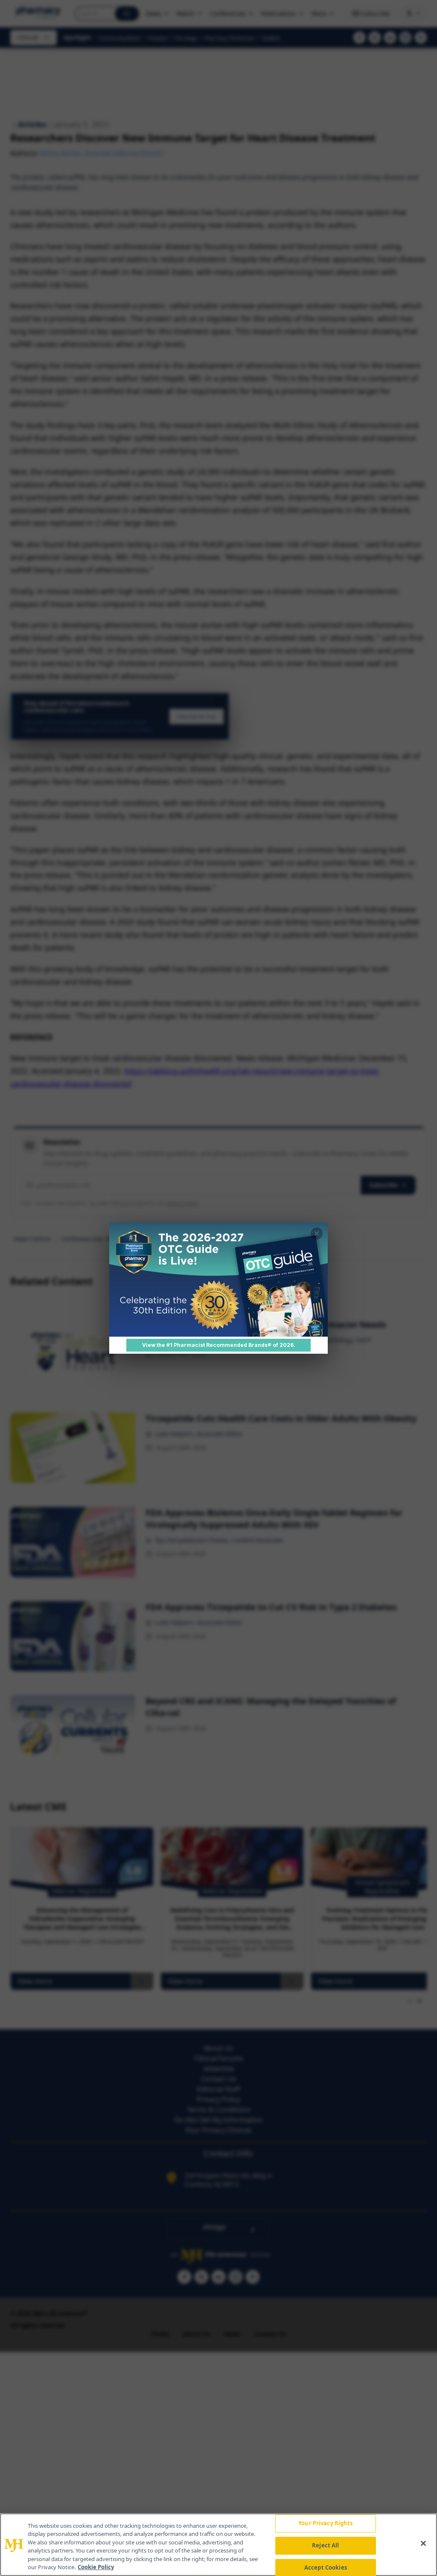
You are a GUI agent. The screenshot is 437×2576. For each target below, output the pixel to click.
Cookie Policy (96, 2567)
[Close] (423, 2544)
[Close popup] (317, 1233)
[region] (218, 2545)
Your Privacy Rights (325, 2524)
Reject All (325, 2545)
